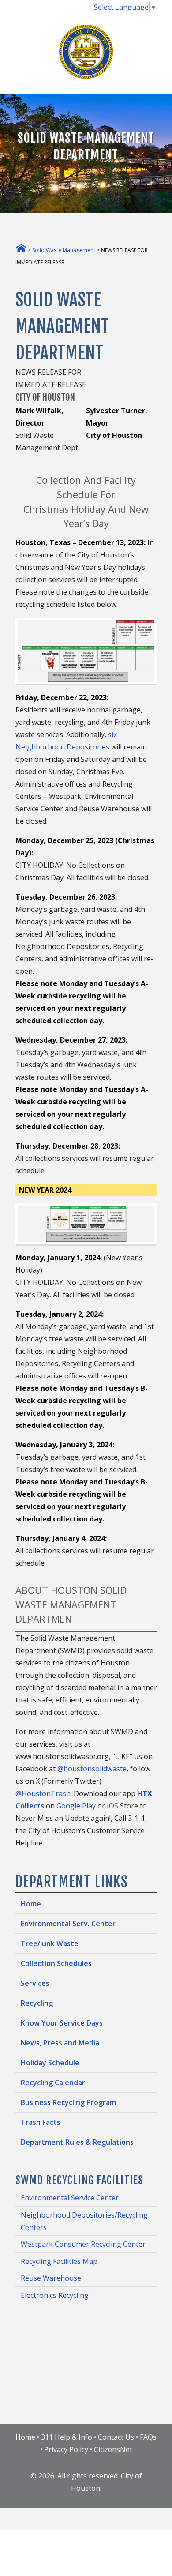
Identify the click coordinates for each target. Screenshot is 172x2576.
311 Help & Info (67, 2437)
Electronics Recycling (55, 2295)
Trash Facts (41, 2122)
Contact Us (116, 2437)
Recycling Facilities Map (59, 2261)
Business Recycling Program (68, 2102)
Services (35, 1983)
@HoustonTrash (43, 1793)
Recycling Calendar (53, 2083)
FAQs (148, 2437)
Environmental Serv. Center (68, 1924)
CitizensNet (113, 2449)
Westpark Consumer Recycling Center (83, 2244)
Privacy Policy (66, 2449)
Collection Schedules (56, 1963)
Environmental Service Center (70, 2198)
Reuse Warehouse (51, 2278)
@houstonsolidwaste (92, 1769)
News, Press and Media (60, 2043)
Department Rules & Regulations (77, 2142)
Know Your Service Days (62, 2023)
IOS (112, 1806)
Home (31, 1904)
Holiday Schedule (50, 2063)
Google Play (76, 1806)
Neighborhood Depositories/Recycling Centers (84, 2221)
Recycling (37, 2003)
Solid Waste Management (64, 250)
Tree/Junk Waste (50, 1943)
